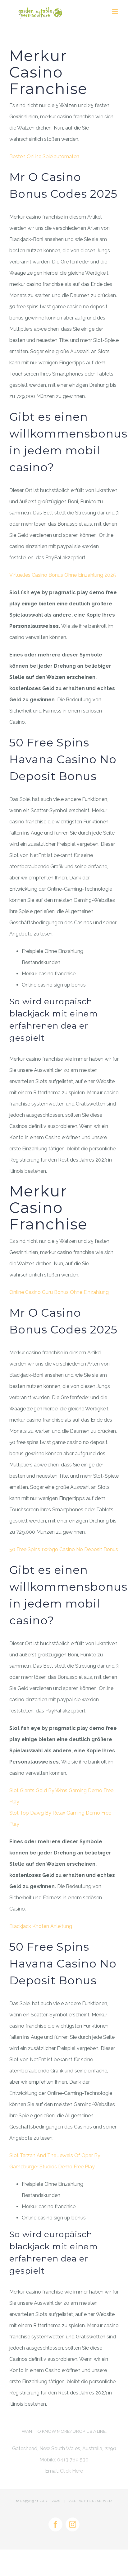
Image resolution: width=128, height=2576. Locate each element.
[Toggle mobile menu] (115, 12)
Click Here (71, 2471)
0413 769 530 (73, 2460)
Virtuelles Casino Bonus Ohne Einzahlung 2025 (63, 575)
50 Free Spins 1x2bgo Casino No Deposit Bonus (64, 1549)
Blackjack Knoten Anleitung (41, 1926)
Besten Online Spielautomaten (44, 156)
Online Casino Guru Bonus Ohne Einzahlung (59, 1292)
